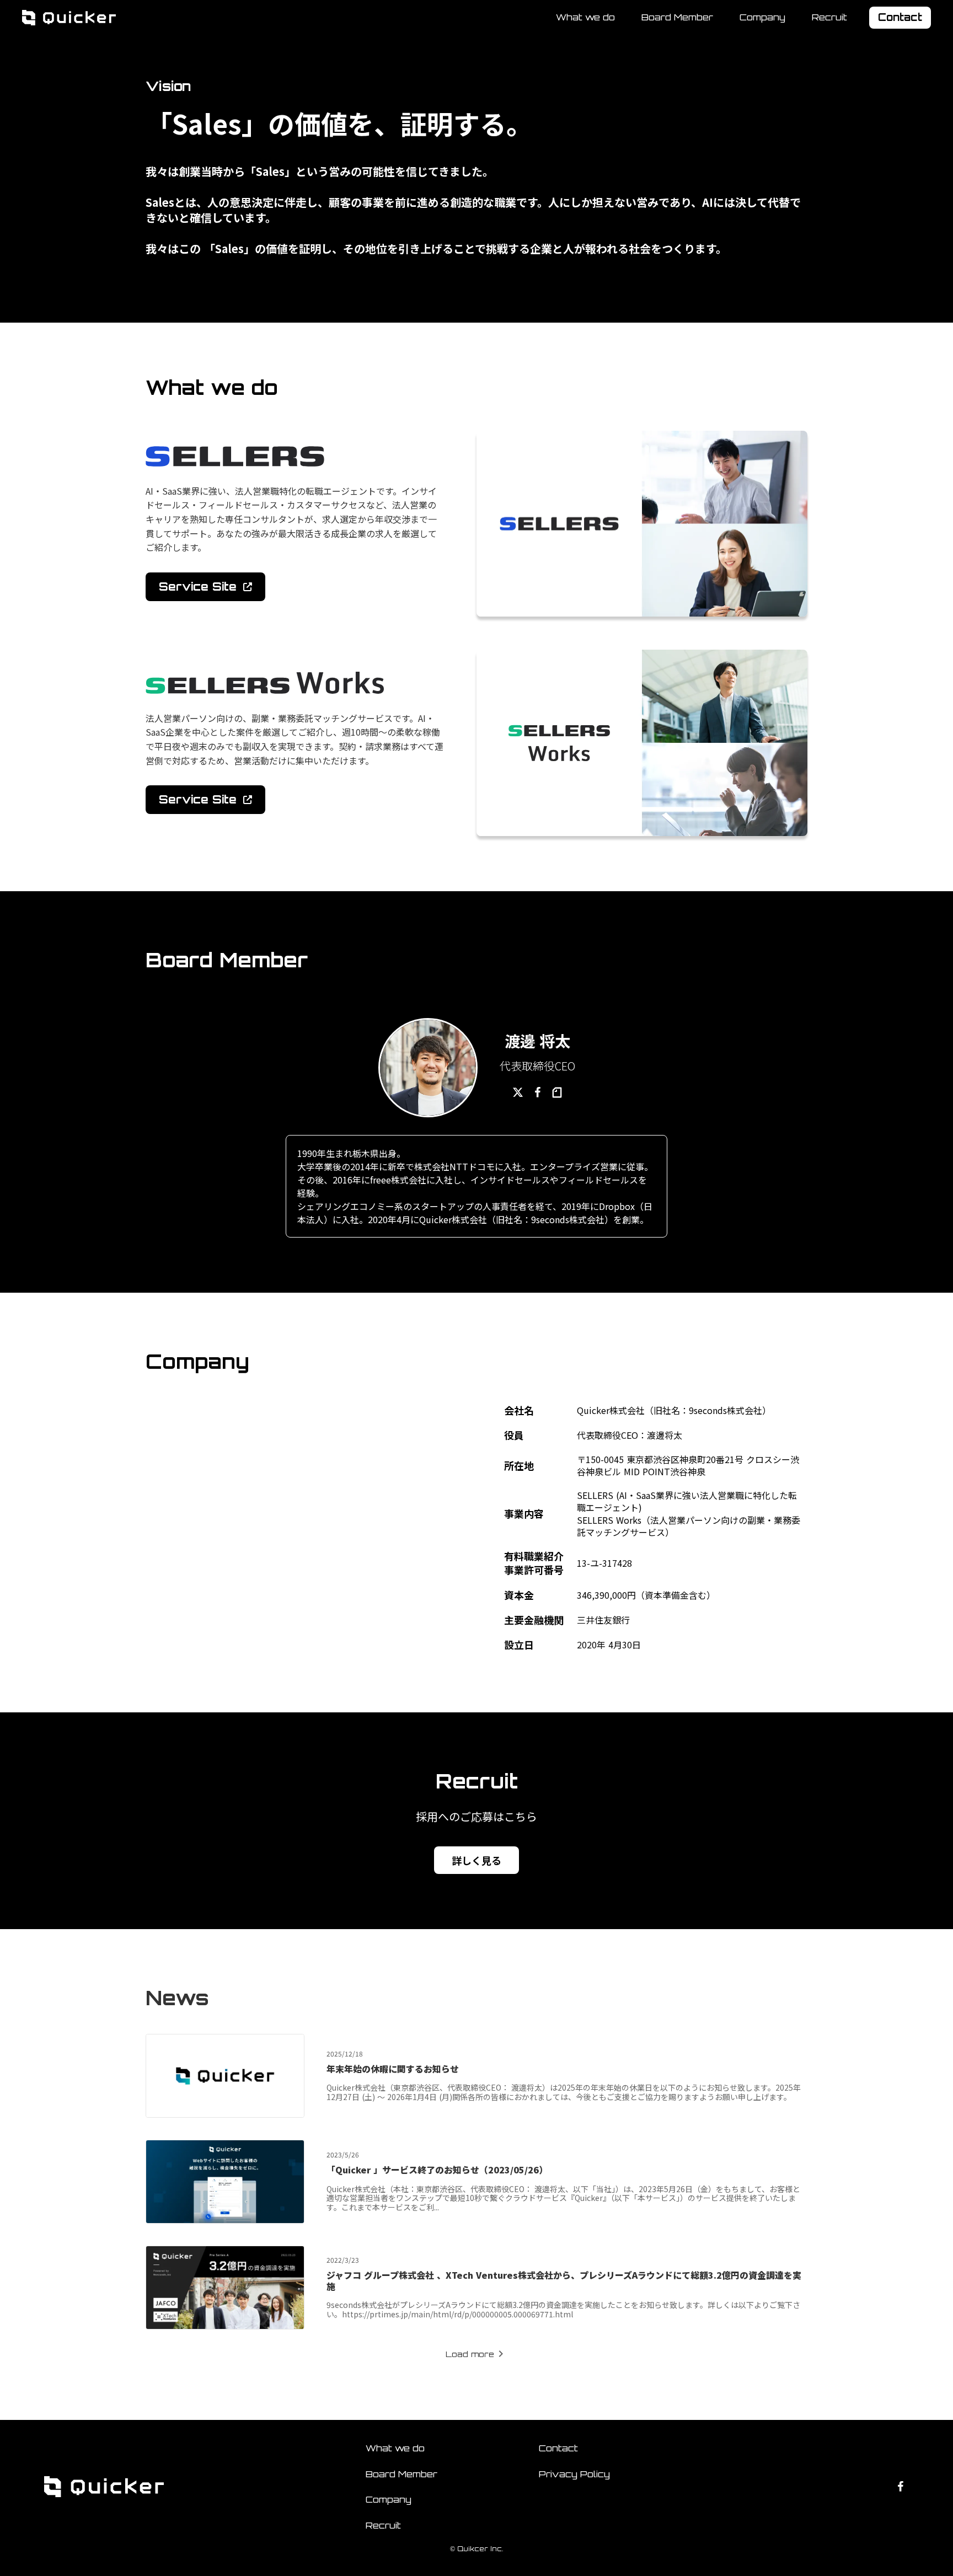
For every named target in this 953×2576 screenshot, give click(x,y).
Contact (558, 2448)
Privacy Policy (574, 2474)
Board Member (677, 17)
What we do (585, 17)
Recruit (829, 18)
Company (762, 17)
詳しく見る (476, 1860)
